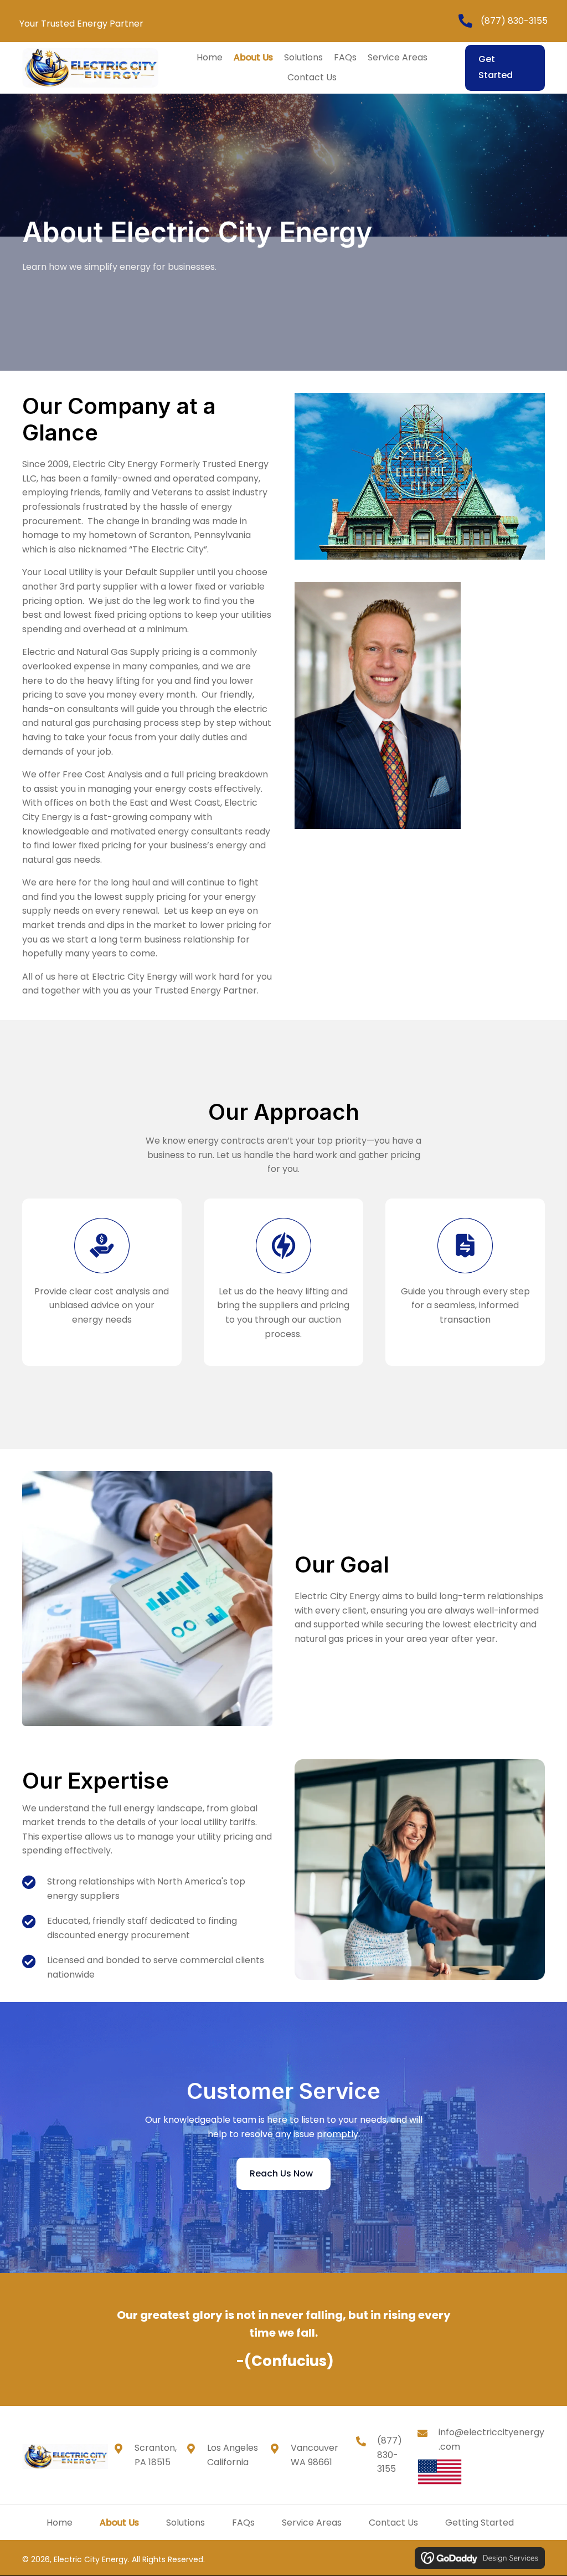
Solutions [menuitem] (185, 2523)
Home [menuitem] (60, 2523)
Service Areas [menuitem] (312, 2523)
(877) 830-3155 (514, 21)
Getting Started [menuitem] (480, 2523)
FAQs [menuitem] (243, 2523)
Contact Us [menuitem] (393, 2523)
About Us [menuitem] (119, 2523)
